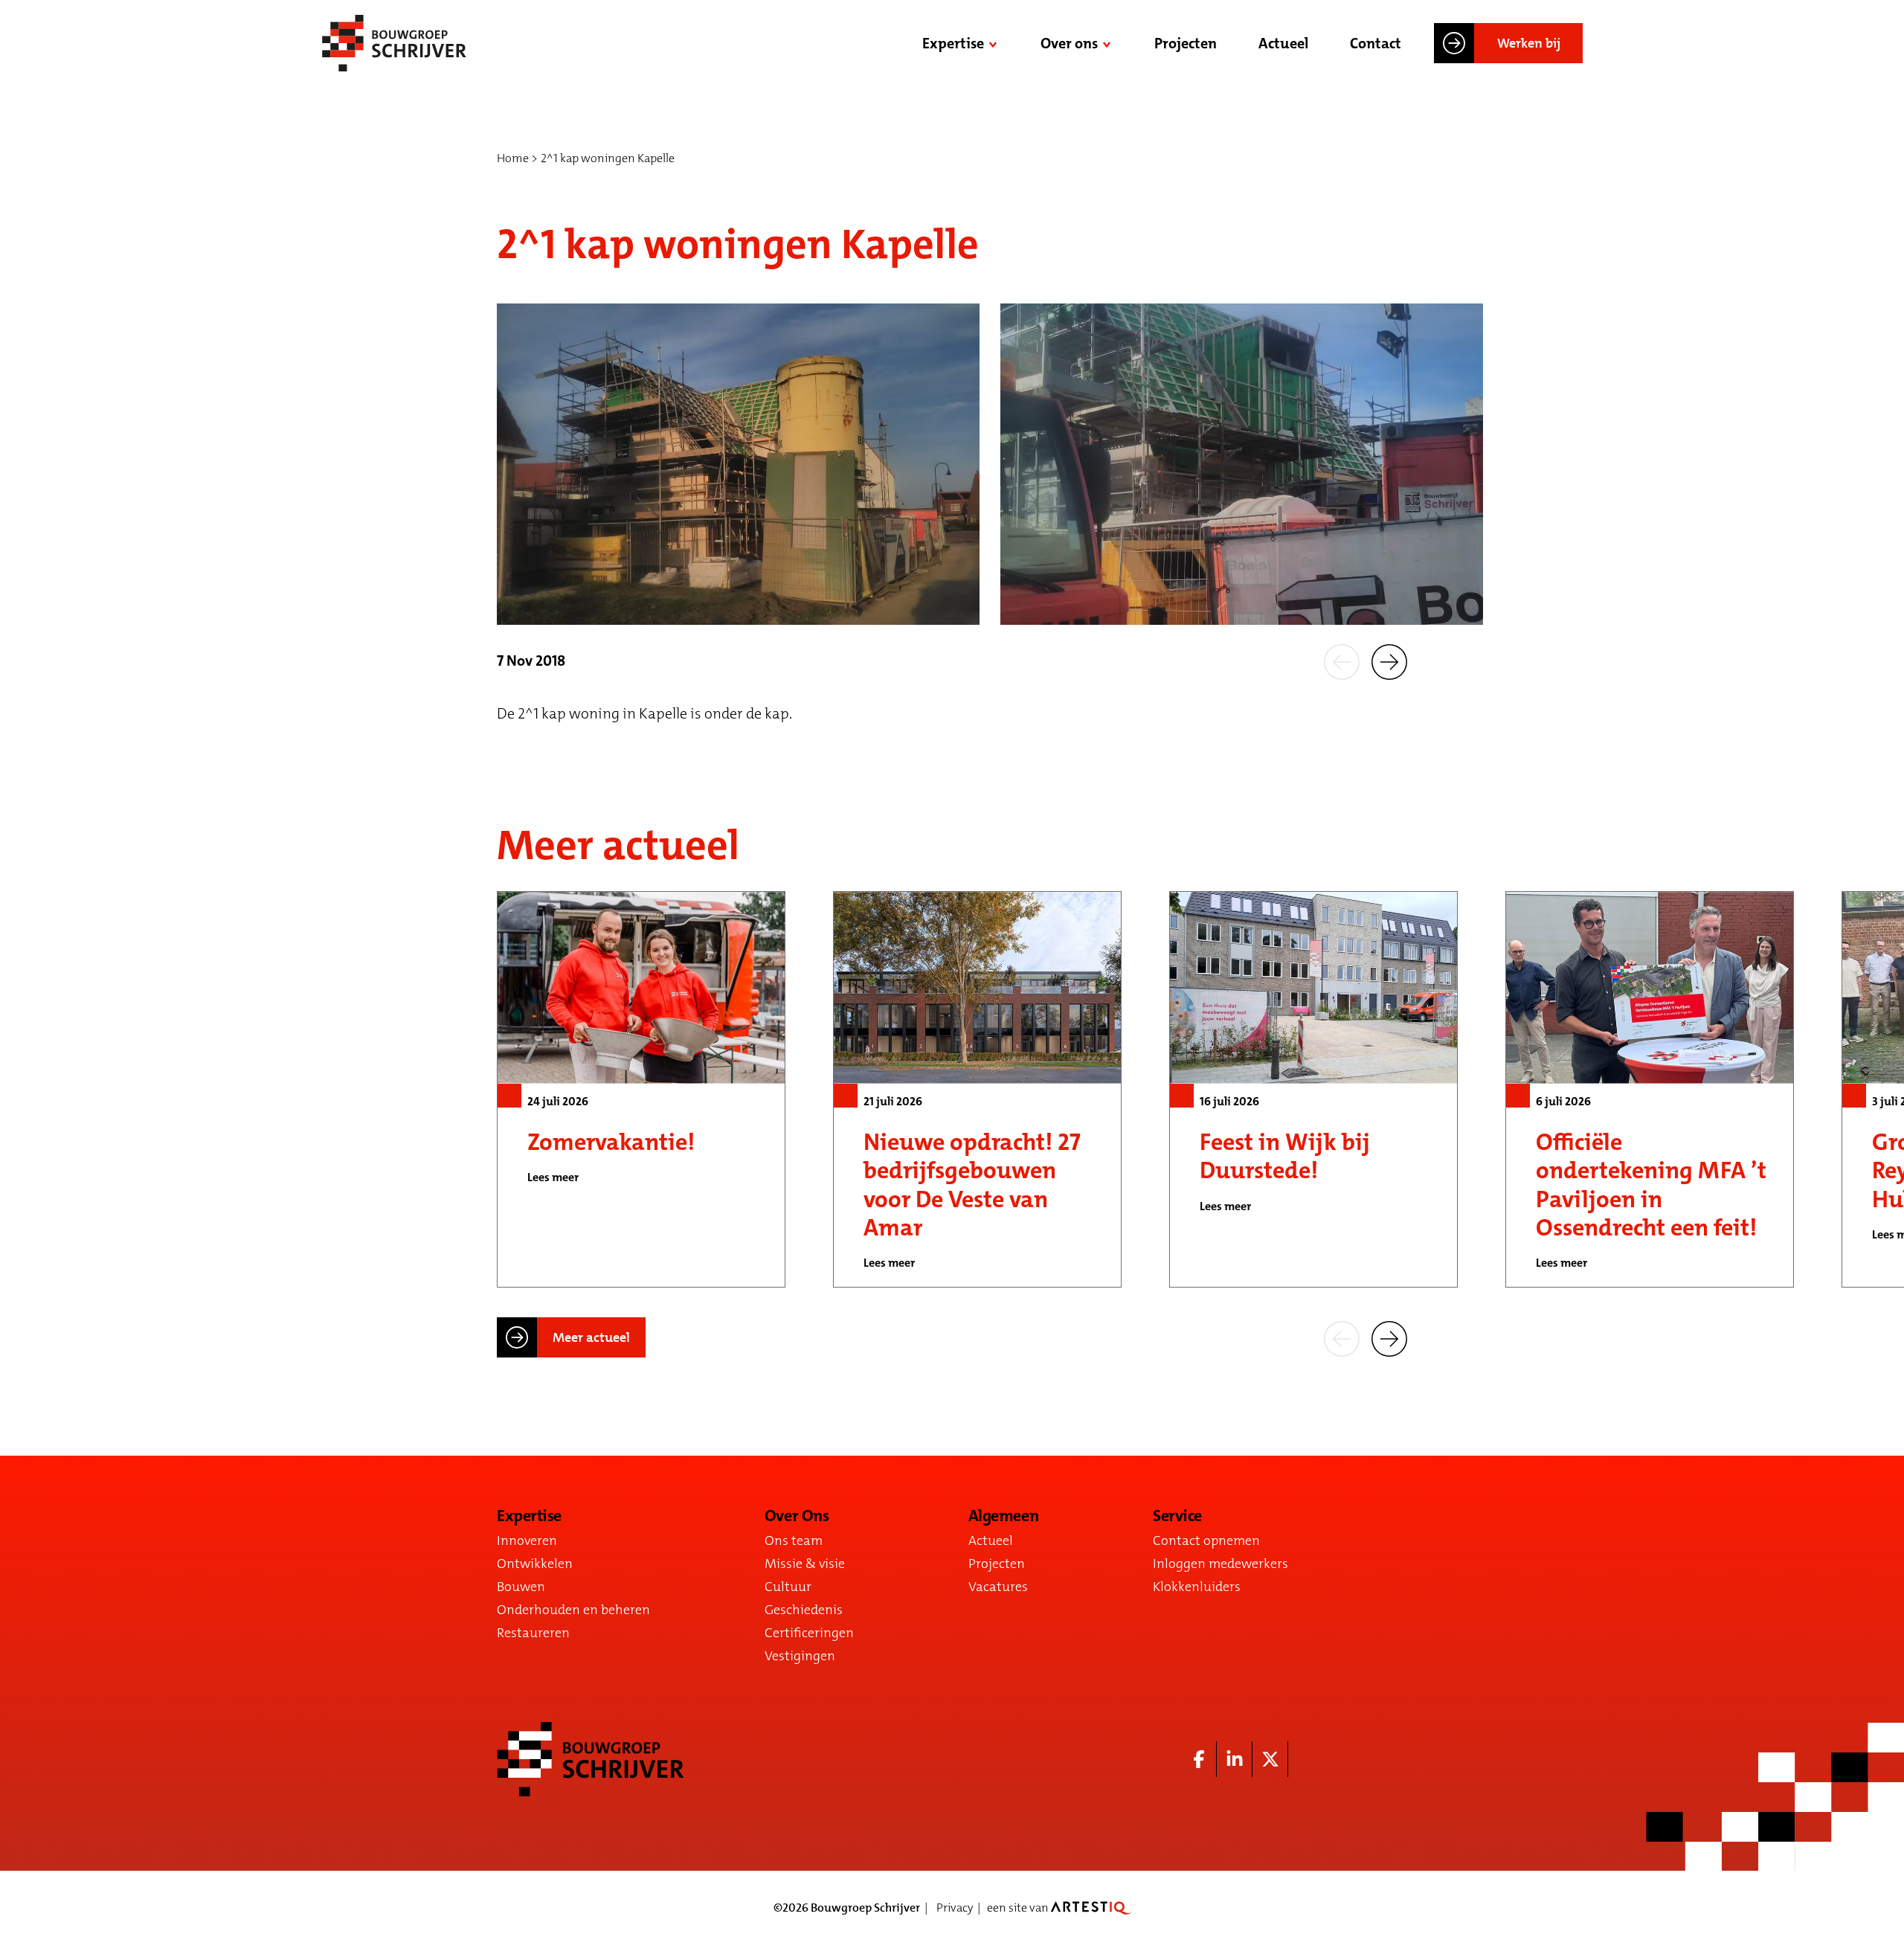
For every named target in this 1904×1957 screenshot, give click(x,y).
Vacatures (998, 1587)
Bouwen (521, 1587)
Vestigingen (800, 1656)
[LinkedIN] (1235, 1759)
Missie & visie (805, 1564)
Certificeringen (809, 1633)
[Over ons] (1108, 43)
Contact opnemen (1206, 1540)
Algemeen (1003, 1516)
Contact (1376, 43)
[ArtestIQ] (1091, 1908)
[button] (1342, 661)
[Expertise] (994, 43)
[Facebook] (1199, 1759)
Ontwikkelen (535, 1564)
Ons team (794, 1540)
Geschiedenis (804, 1610)
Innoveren (527, 1540)
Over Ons (797, 1516)
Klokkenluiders (1197, 1587)
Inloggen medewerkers (1220, 1564)
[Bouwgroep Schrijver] (394, 43)
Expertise (953, 43)
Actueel (1283, 43)
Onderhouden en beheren (573, 1610)
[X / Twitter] (1270, 1759)
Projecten (1186, 43)
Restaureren (533, 1633)
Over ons (1069, 43)
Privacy (955, 1908)
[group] (641, 1089)
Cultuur (788, 1587)
